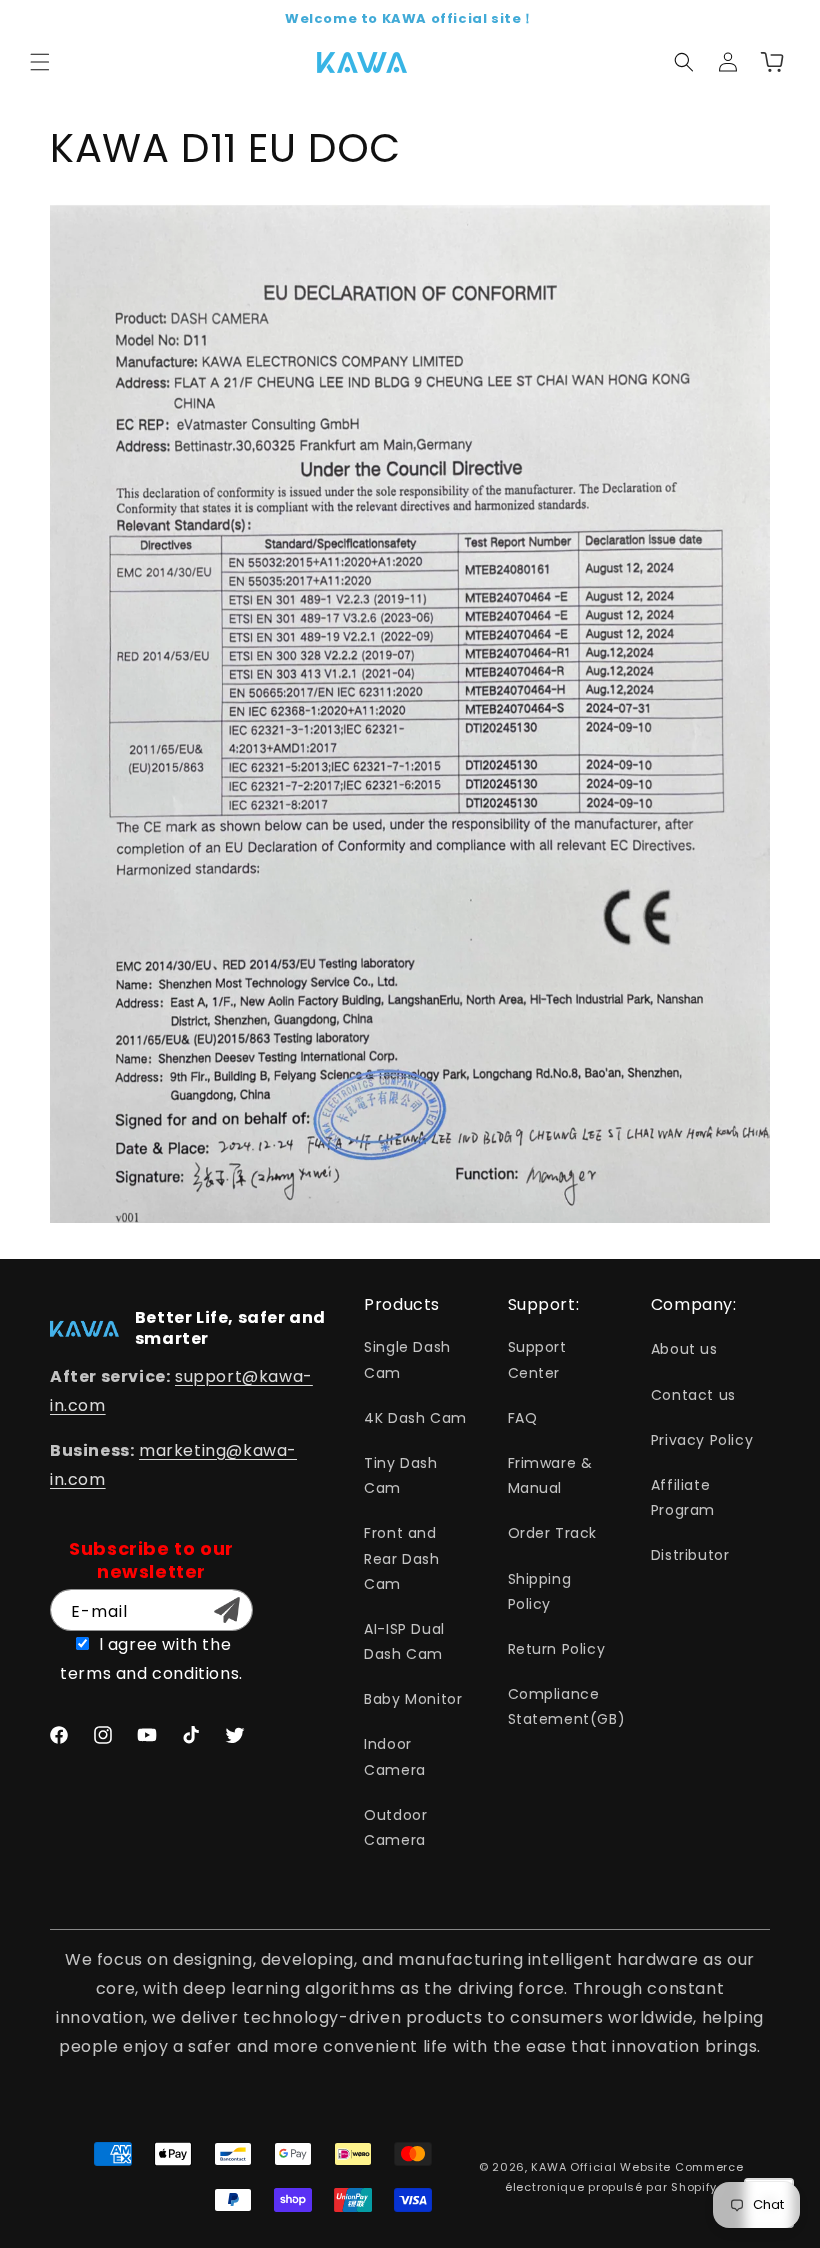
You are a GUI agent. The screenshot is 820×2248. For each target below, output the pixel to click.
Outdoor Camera (395, 1827)
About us (684, 1349)
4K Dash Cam (415, 1418)
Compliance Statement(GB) (567, 1706)
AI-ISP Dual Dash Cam (404, 1641)
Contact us (693, 1395)
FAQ (523, 1418)
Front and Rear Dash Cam (401, 1558)
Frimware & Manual (550, 1475)
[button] (40, 62)
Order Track (553, 1533)
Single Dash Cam (407, 1359)
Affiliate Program (683, 1497)
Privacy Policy (702, 1440)
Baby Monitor (413, 1699)
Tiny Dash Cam (400, 1475)
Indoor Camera (395, 1756)
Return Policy (557, 1649)
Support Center (537, 1359)
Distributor (690, 1555)
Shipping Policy (540, 1591)
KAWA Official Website (601, 2167)
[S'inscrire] (227, 1610)
